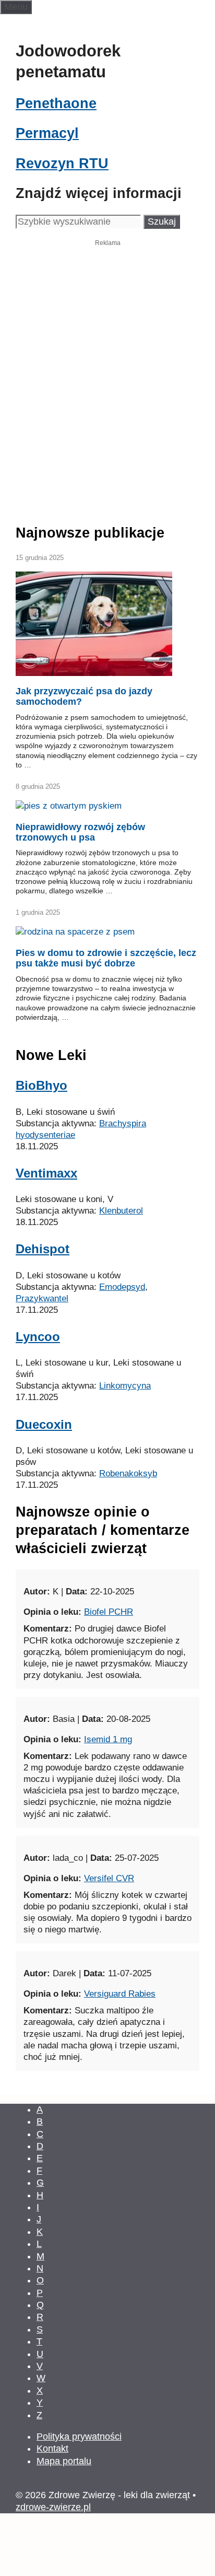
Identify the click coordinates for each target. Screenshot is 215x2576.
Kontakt (52, 2449)
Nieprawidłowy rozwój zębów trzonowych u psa (80, 832)
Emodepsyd (122, 1287)
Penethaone (56, 103)
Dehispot (43, 1249)
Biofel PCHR (109, 1612)
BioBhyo (41, 1085)
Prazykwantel (42, 1298)
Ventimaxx (46, 1173)
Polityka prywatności (79, 2437)
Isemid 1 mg (108, 1739)
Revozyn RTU (62, 164)
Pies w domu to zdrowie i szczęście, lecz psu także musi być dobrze (106, 958)
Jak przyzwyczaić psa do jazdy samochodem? (84, 696)
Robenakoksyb (128, 1473)
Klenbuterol (121, 1211)
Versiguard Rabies (120, 1994)
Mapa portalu (64, 2461)
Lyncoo (38, 1337)
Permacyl (47, 133)
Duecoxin (44, 1424)
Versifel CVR (109, 1878)
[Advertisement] (107, 363)
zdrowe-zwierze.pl (53, 2507)
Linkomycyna (125, 1386)
